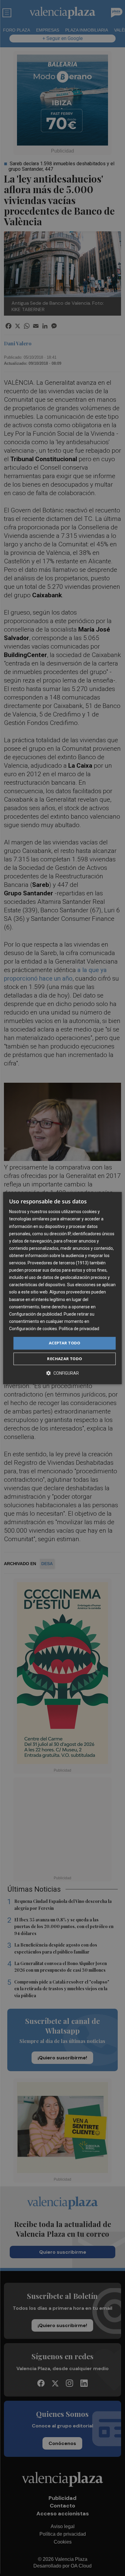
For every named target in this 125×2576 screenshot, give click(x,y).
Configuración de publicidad (35, 1314)
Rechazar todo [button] (64, 1359)
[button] (62, 1373)
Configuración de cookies (33, 1329)
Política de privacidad (79, 1329)
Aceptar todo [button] (65, 1343)
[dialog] (62, 1288)
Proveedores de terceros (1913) (58, 1263)
